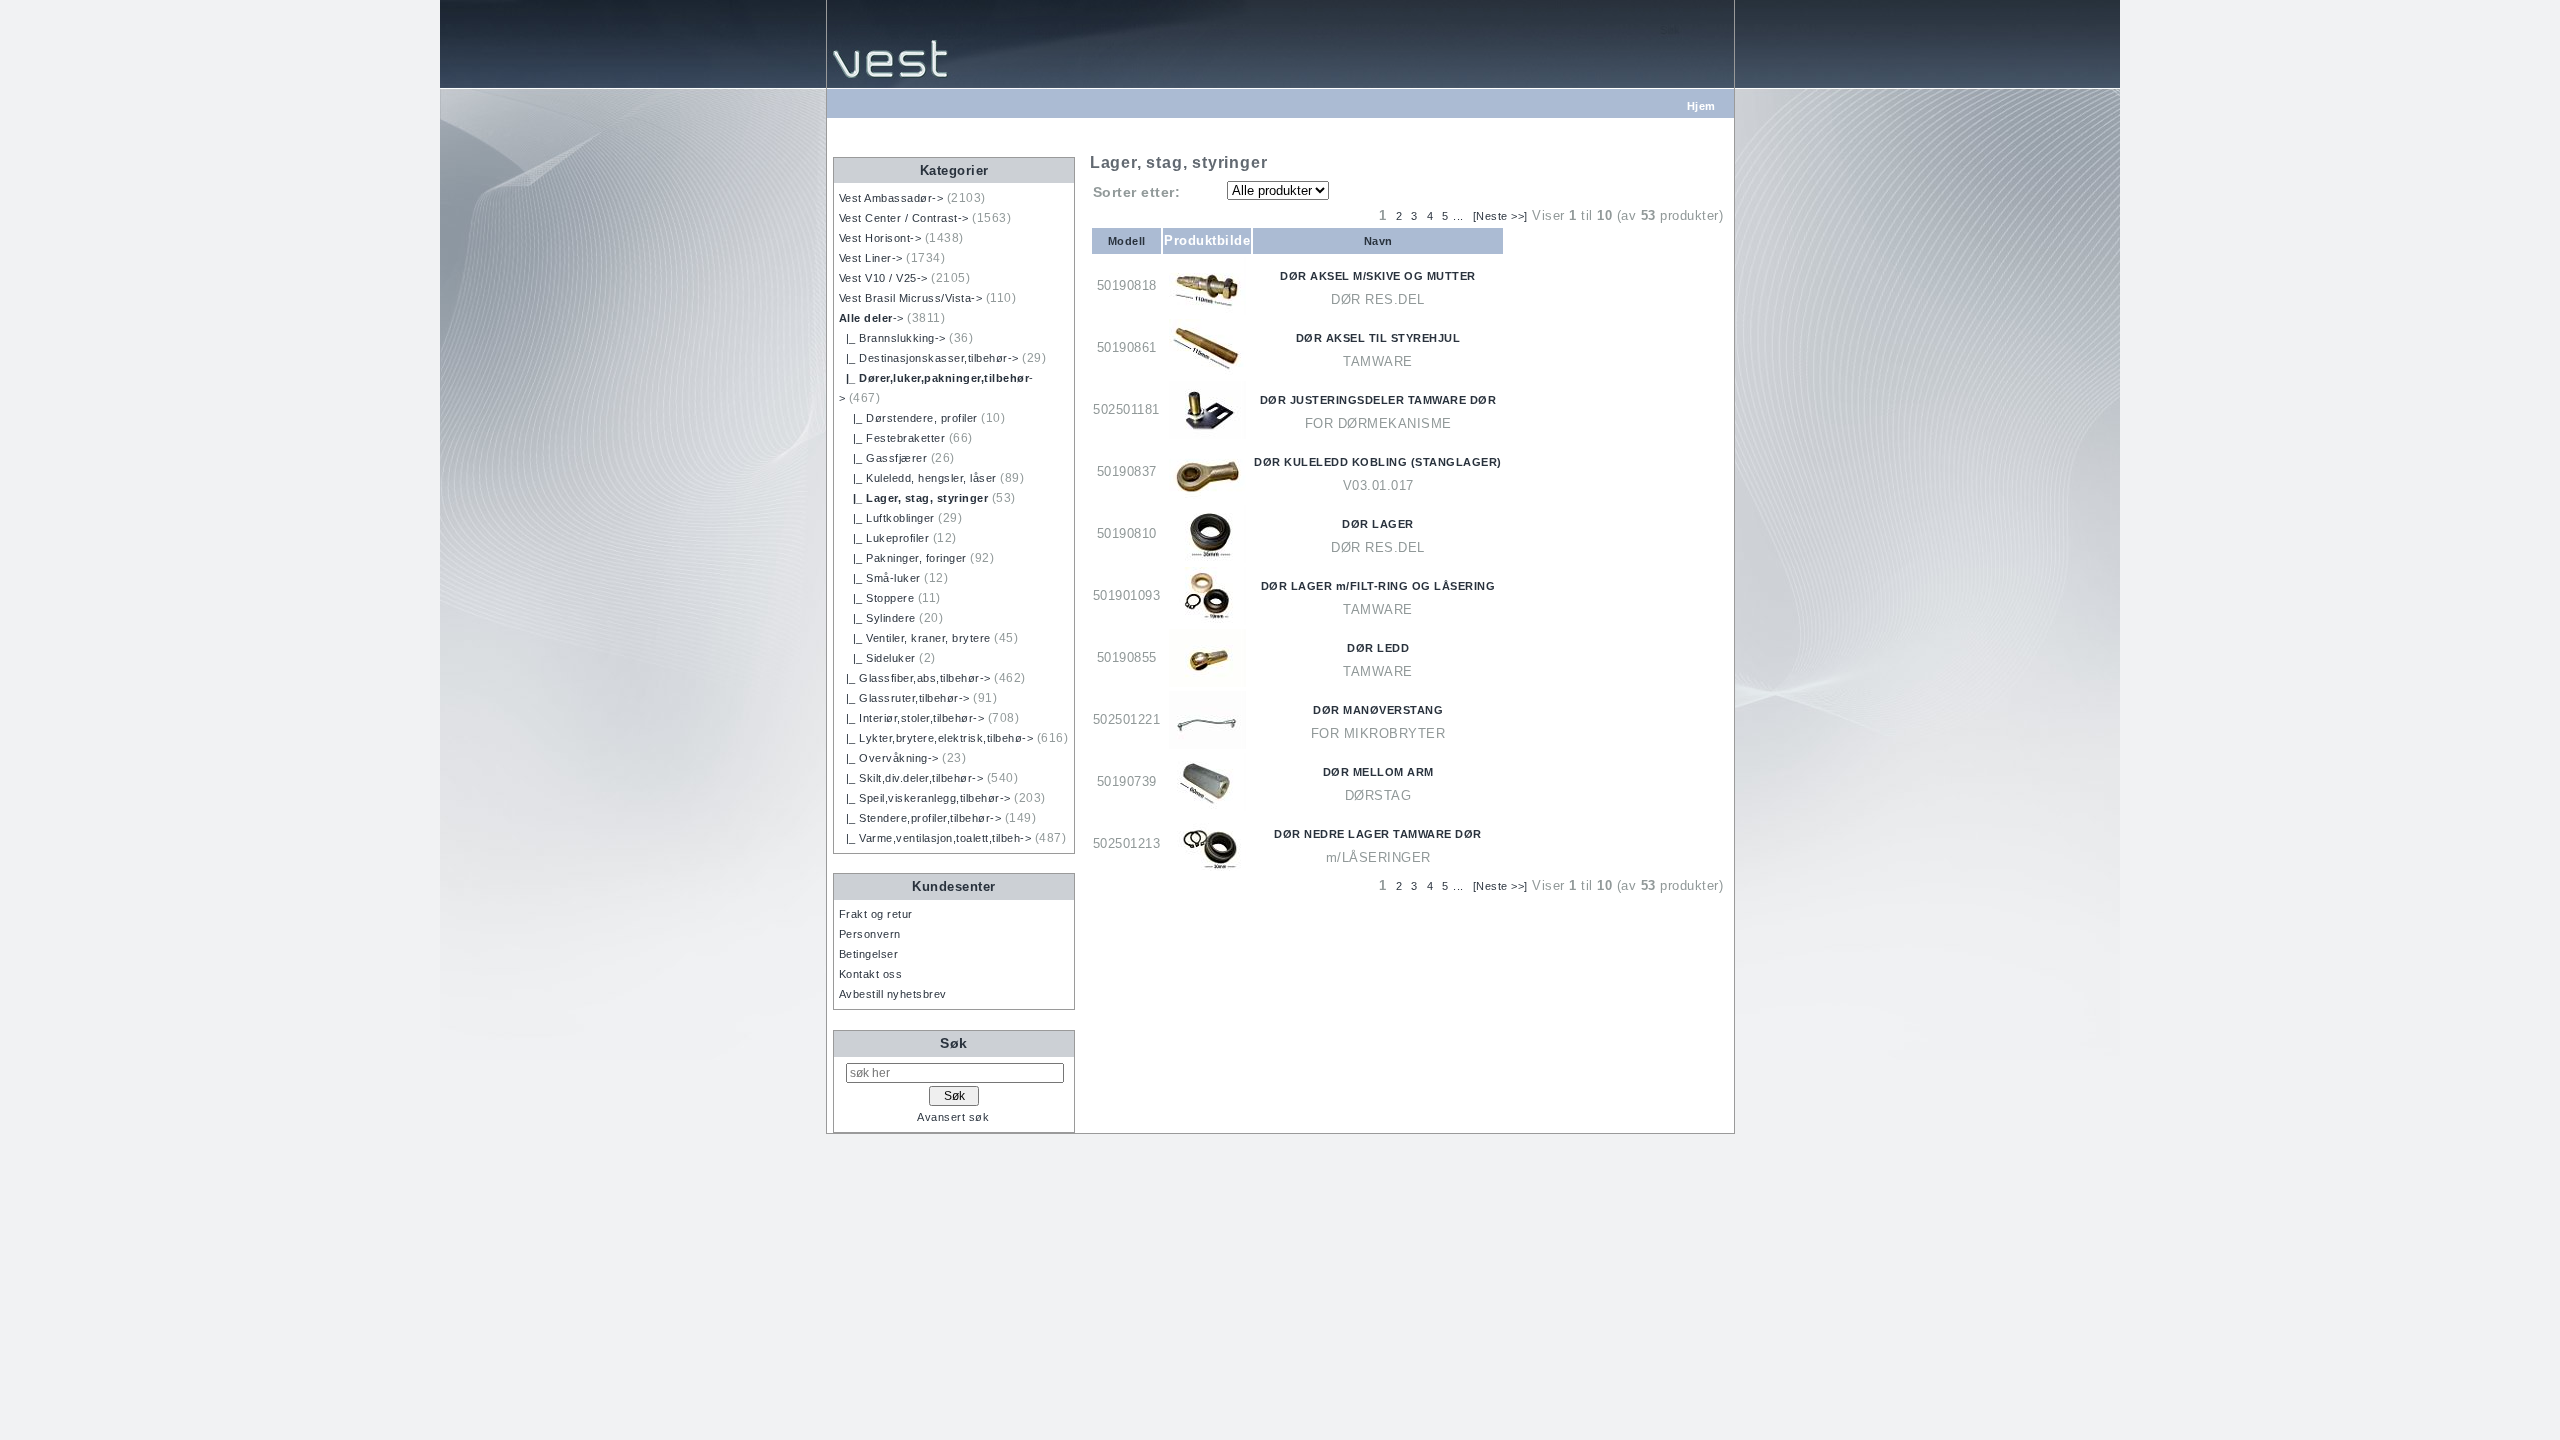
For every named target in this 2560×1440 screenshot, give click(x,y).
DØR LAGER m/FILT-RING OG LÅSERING (1378, 586)
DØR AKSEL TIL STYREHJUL (1378, 338)
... (1458, 216)
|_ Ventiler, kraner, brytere (915, 638)
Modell (1127, 241)
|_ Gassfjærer (883, 458)
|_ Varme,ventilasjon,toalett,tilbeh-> (935, 838)
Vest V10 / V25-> (883, 278)
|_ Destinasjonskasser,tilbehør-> (929, 358)
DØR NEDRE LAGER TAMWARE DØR (1378, 834)
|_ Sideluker (877, 658)
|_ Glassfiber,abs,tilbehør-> (915, 678)
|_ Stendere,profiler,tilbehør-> (920, 818)
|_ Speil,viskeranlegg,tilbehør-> (925, 798)
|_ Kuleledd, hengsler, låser (918, 478)
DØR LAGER (1378, 524)
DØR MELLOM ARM (1378, 772)
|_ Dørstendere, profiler (908, 418)
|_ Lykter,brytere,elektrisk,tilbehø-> (936, 738)
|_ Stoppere (877, 598)
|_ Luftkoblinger (887, 518)
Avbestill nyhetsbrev (893, 994)
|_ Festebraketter (892, 438)
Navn (1378, 241)
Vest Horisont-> (880, 238)
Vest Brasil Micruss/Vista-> (911, 298)
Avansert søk (953, 1117)
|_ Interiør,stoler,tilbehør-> (912, 718)
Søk (954, 1043)
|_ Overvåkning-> (889, 758)
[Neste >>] (1500, 216)
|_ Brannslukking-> (892, 338)
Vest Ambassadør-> (891, 198)
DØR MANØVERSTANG (1378, 710)
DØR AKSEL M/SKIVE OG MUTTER (1378, 276)
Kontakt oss (871, 974)
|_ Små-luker (880, 578)
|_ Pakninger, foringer (903, 558)
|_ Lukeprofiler (884, 538)
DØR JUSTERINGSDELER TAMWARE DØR (1378, 400)
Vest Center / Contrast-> (904, 218)
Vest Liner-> (871, 258)
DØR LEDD (1378, 648)
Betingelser (869, 954)
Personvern (870, 934)
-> (871, 318)
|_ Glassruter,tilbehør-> (904, 698)
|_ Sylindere (877, 618)
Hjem (1701, 106)
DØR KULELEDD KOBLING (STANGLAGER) (1378, 462)
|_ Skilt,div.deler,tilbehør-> (911, 778)
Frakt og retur (876, 914)
